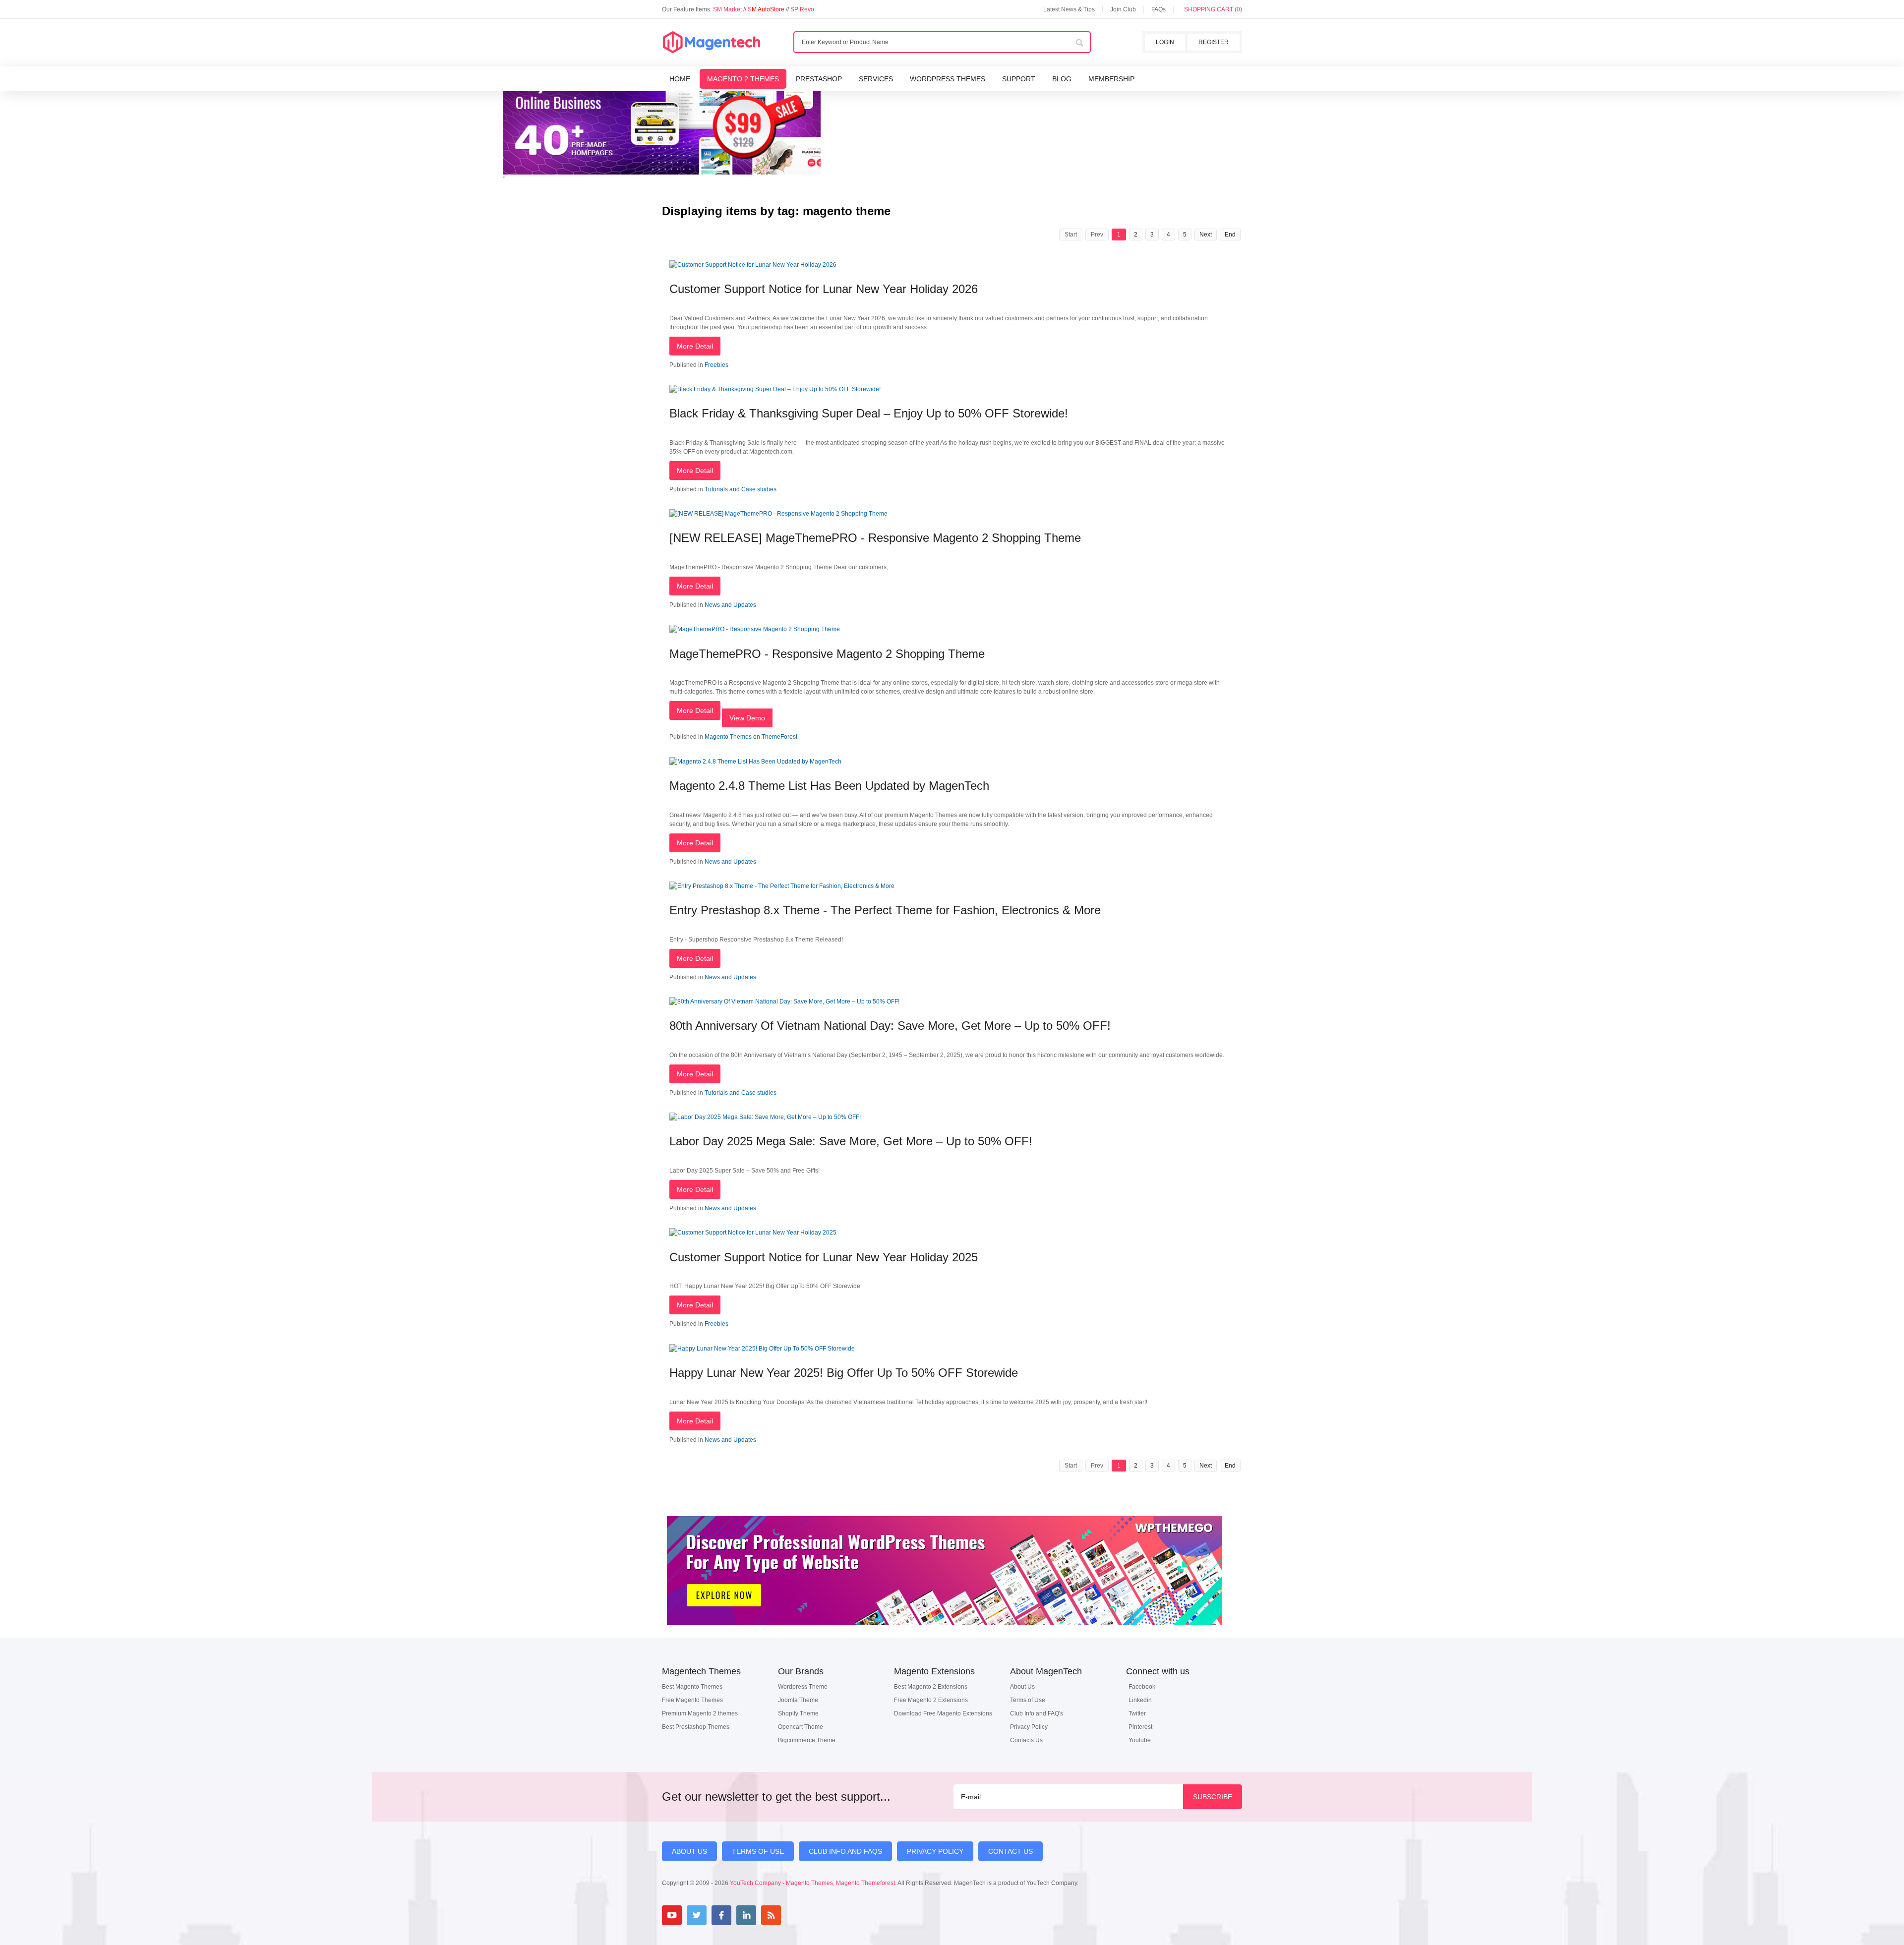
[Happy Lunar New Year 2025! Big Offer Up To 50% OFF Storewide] (762, 1349)
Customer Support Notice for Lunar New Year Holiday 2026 (824, 289)
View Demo (747, 718)
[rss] (771, 1915)
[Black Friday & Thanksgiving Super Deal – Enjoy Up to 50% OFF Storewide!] (775, 389)
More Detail (695, 346)
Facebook (1142, 1687)
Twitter (1137, 1713)
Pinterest (1140, 1727)
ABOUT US (689, 1851)
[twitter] (697, 1915)
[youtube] (672, 1915)
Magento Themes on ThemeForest (751, 737)
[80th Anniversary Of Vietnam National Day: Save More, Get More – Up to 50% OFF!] (784, 1002)
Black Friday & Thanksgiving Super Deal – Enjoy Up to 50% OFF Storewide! (869, 413)
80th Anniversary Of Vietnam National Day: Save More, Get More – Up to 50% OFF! (890, 1026)
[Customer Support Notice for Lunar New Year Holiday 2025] (753, 1233)
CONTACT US (1011, 1851)
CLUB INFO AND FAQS (845, 1851)
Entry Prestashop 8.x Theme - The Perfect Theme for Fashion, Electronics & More (885, 910)
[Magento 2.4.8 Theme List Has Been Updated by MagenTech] (755, 762)
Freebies (716, 365)
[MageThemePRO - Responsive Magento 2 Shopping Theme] (755, 629)
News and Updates (730, 605)
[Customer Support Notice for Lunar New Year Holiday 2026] (753, 265)
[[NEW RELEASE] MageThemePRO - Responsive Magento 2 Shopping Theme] (778, 514)
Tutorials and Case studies (741, 489)
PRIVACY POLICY (935, 1851)
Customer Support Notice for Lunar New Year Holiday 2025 (824, 1257)
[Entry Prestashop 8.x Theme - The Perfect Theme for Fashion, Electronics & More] (782, 886)
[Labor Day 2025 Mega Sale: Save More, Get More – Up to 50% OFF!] (765, 1117)
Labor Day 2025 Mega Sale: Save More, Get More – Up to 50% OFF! (851, 1141)
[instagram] (796, 1915)
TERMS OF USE (758, 1851)
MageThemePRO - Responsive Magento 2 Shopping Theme (827, 654)
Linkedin (1140, 1700)
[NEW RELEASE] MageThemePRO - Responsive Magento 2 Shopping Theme (875, 538)
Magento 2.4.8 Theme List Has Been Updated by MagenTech (829, 786)
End (1230, 235)
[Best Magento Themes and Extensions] (712, 43)
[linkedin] (746, 1915)
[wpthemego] (945, 1636)
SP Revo (802, 9)
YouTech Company (755, 1883)
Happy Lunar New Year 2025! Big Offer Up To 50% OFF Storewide (844, 1373)
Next (1206, 235)
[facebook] (721, 1915)
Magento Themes (809, 1883)
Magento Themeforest (865, 1883)
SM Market (728, 9)
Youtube (1140, 1740)
